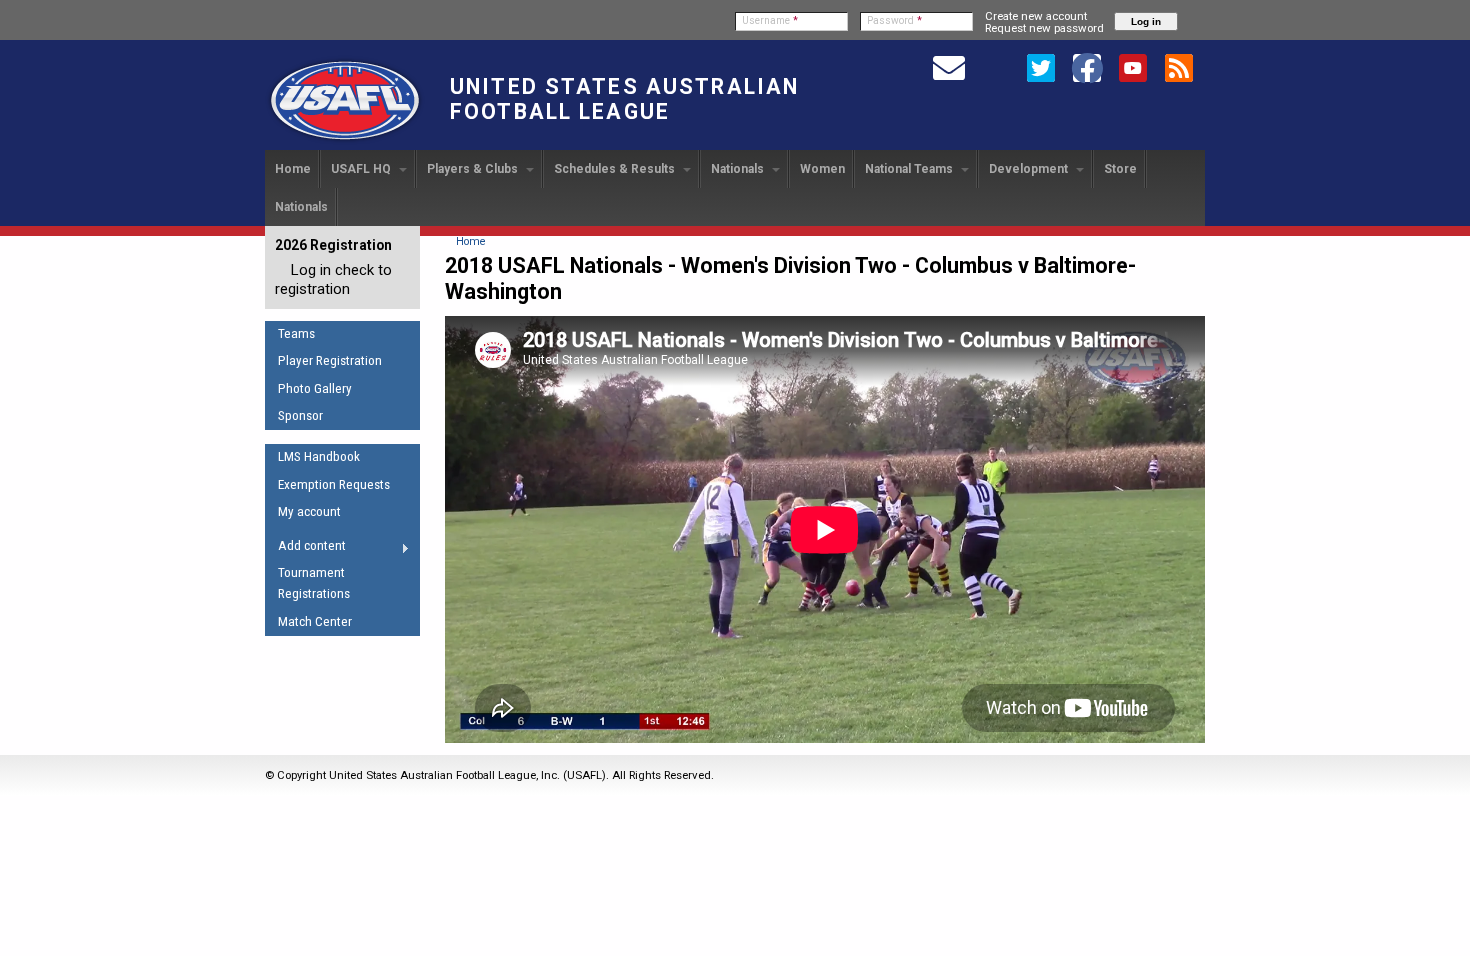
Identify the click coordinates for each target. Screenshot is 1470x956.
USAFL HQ (362, 169)
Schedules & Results (616, 169)
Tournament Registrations (314, 583)
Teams (296, 333)
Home (293, 169)
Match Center (315, 621)
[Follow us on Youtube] (1133, 67)
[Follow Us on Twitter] (1041, 67)
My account (309, 511)
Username (770, 20)
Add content (305, 549)
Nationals (739, 169)
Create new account (1036, 16)
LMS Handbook (319, 456)
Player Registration (330, 360)
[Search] (995, 67)
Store (1120, 169)
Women (822, 169)
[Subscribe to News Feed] (1179, 67)
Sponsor (300, 415)
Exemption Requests (334, 484)
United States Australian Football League (624, 99)
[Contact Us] (949, 67)
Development (1030, 169)
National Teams (910, 169)
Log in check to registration (333, 279)
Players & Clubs (474, 169)
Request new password (1044, 28)
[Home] (345, 141)
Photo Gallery (315, 388)
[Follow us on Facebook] (1087, 67)
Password (894, 20)
